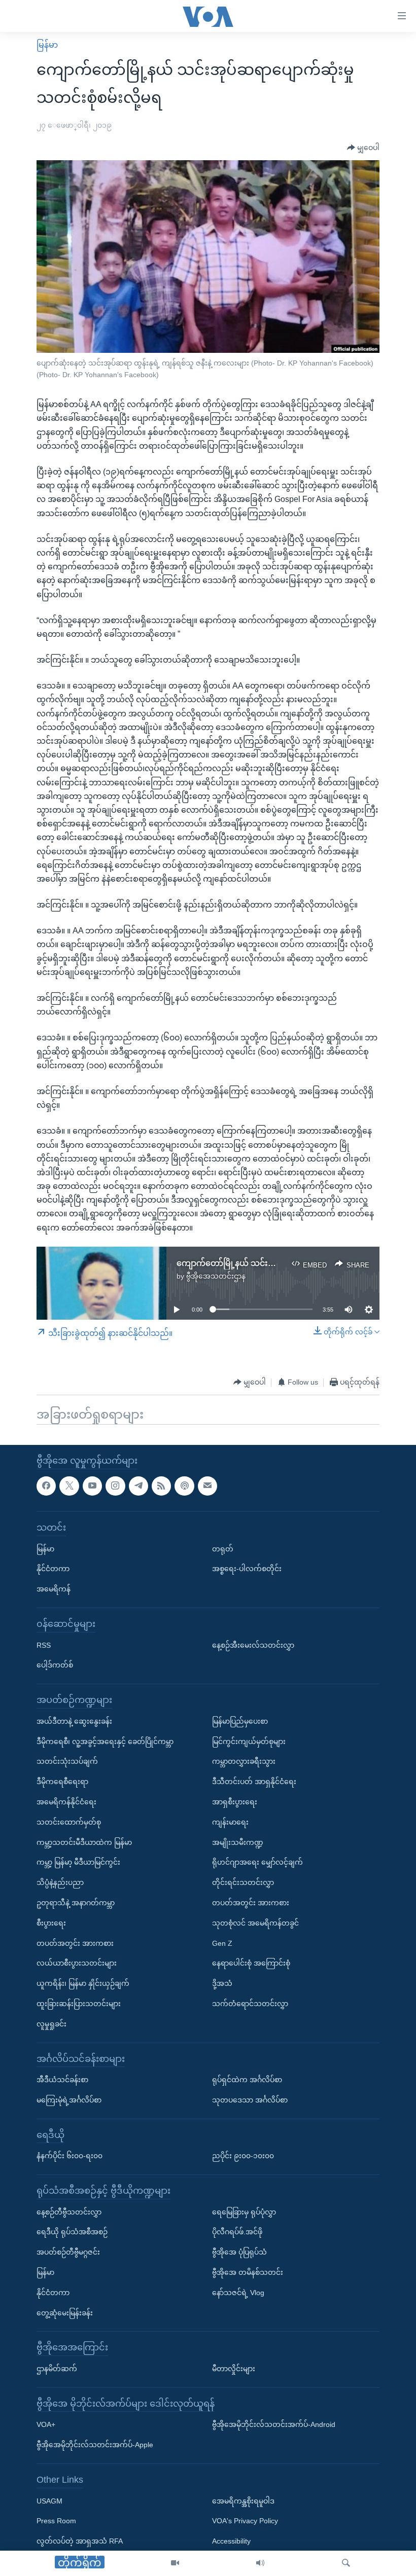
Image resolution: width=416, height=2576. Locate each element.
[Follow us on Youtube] (92, 1485)
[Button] (363, 148)
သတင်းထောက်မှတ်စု (69, 1822)
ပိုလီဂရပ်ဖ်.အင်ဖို (237, 2232)
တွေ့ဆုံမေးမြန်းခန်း (65, 2312)
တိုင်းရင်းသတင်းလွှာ (243, 1882)
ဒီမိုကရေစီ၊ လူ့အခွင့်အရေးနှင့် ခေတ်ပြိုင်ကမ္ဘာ (105, 1741)
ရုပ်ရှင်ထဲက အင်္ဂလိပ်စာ (247, 2080)
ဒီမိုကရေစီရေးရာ (62, 1782)
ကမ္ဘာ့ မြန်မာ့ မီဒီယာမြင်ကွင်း (78, 1862)
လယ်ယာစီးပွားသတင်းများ (77, 1963)
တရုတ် (223, 1548)
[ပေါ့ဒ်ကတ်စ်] (184, 1485)
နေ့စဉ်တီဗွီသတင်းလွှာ (69, 2211)
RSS (44, 1645)
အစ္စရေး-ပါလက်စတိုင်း (247, 1569)
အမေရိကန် (54, 1589)
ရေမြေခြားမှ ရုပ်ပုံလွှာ (244, 2211)
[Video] (175, 2563)
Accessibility (231, 2541)
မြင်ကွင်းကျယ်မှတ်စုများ (249, 1741)
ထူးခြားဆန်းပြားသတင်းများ (79, 2004)
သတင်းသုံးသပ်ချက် (67, 1761)
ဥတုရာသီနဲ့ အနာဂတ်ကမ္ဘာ (76, 1903)
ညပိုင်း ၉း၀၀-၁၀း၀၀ (243, 2156)
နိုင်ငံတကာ (53, 1569)
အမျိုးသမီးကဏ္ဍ (238, 1842)
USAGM (49, 2500)
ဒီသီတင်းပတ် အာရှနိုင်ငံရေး (254, 1782)
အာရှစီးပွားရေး (235, 1802)
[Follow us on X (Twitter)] (69, 1485)
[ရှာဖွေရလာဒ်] (346, 2563)
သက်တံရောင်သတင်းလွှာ (250, 2004)
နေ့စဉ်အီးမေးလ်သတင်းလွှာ (253, 1645)
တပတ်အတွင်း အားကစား (75, 1943)
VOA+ (46, 2424)
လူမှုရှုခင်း (51, 2024)
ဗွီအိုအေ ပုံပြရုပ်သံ (239, 2252)
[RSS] (161, 1485)
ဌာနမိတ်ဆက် (57, 2369)
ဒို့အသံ (222, 1983)
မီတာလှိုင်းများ (234, 2369)
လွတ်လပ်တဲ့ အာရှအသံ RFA (80, 2541)
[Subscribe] (207, 1485)
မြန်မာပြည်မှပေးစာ (240, 1721)
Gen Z (222, 1943)
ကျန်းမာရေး (230, 1822)
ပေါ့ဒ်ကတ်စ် (55, 1665)
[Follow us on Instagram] (115, 1485)
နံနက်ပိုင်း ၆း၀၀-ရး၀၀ (70, 2156)
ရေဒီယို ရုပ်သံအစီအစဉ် (72, 2232)
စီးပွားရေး (51, 1923)
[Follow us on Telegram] (138, 1485)
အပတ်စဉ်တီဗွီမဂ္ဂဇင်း (68, 2252)
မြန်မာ (47, 45)
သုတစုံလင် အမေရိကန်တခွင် (255, 1923)
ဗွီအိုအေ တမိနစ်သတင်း (248, 2272)
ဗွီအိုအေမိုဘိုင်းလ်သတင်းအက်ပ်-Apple (95, 2445)
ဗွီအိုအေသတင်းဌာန (216, 1276)
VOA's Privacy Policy (245, 2521)
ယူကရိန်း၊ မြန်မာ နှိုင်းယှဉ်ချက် (83, 1983)
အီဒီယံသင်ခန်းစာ (62, 2080)
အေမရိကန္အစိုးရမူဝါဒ (243, 2500)
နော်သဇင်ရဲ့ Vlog (238, 2293)
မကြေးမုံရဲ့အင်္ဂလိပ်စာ (69, 2100)
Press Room (56, 2521)
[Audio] (260, 2563)
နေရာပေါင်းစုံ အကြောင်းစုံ (251, 1963)
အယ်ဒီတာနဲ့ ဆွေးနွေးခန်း (74, 1721)
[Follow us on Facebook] (46, 1485)
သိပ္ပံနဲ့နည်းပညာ (60, 1882)
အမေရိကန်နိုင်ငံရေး (66, 1802)
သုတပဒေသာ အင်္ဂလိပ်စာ (250, 2100)
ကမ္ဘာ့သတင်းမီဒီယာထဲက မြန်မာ (84, 1842)
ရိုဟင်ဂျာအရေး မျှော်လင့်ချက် (257, 1862)
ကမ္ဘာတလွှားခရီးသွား (244, 1761)
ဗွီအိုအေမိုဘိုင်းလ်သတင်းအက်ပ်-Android (274, 2424)
